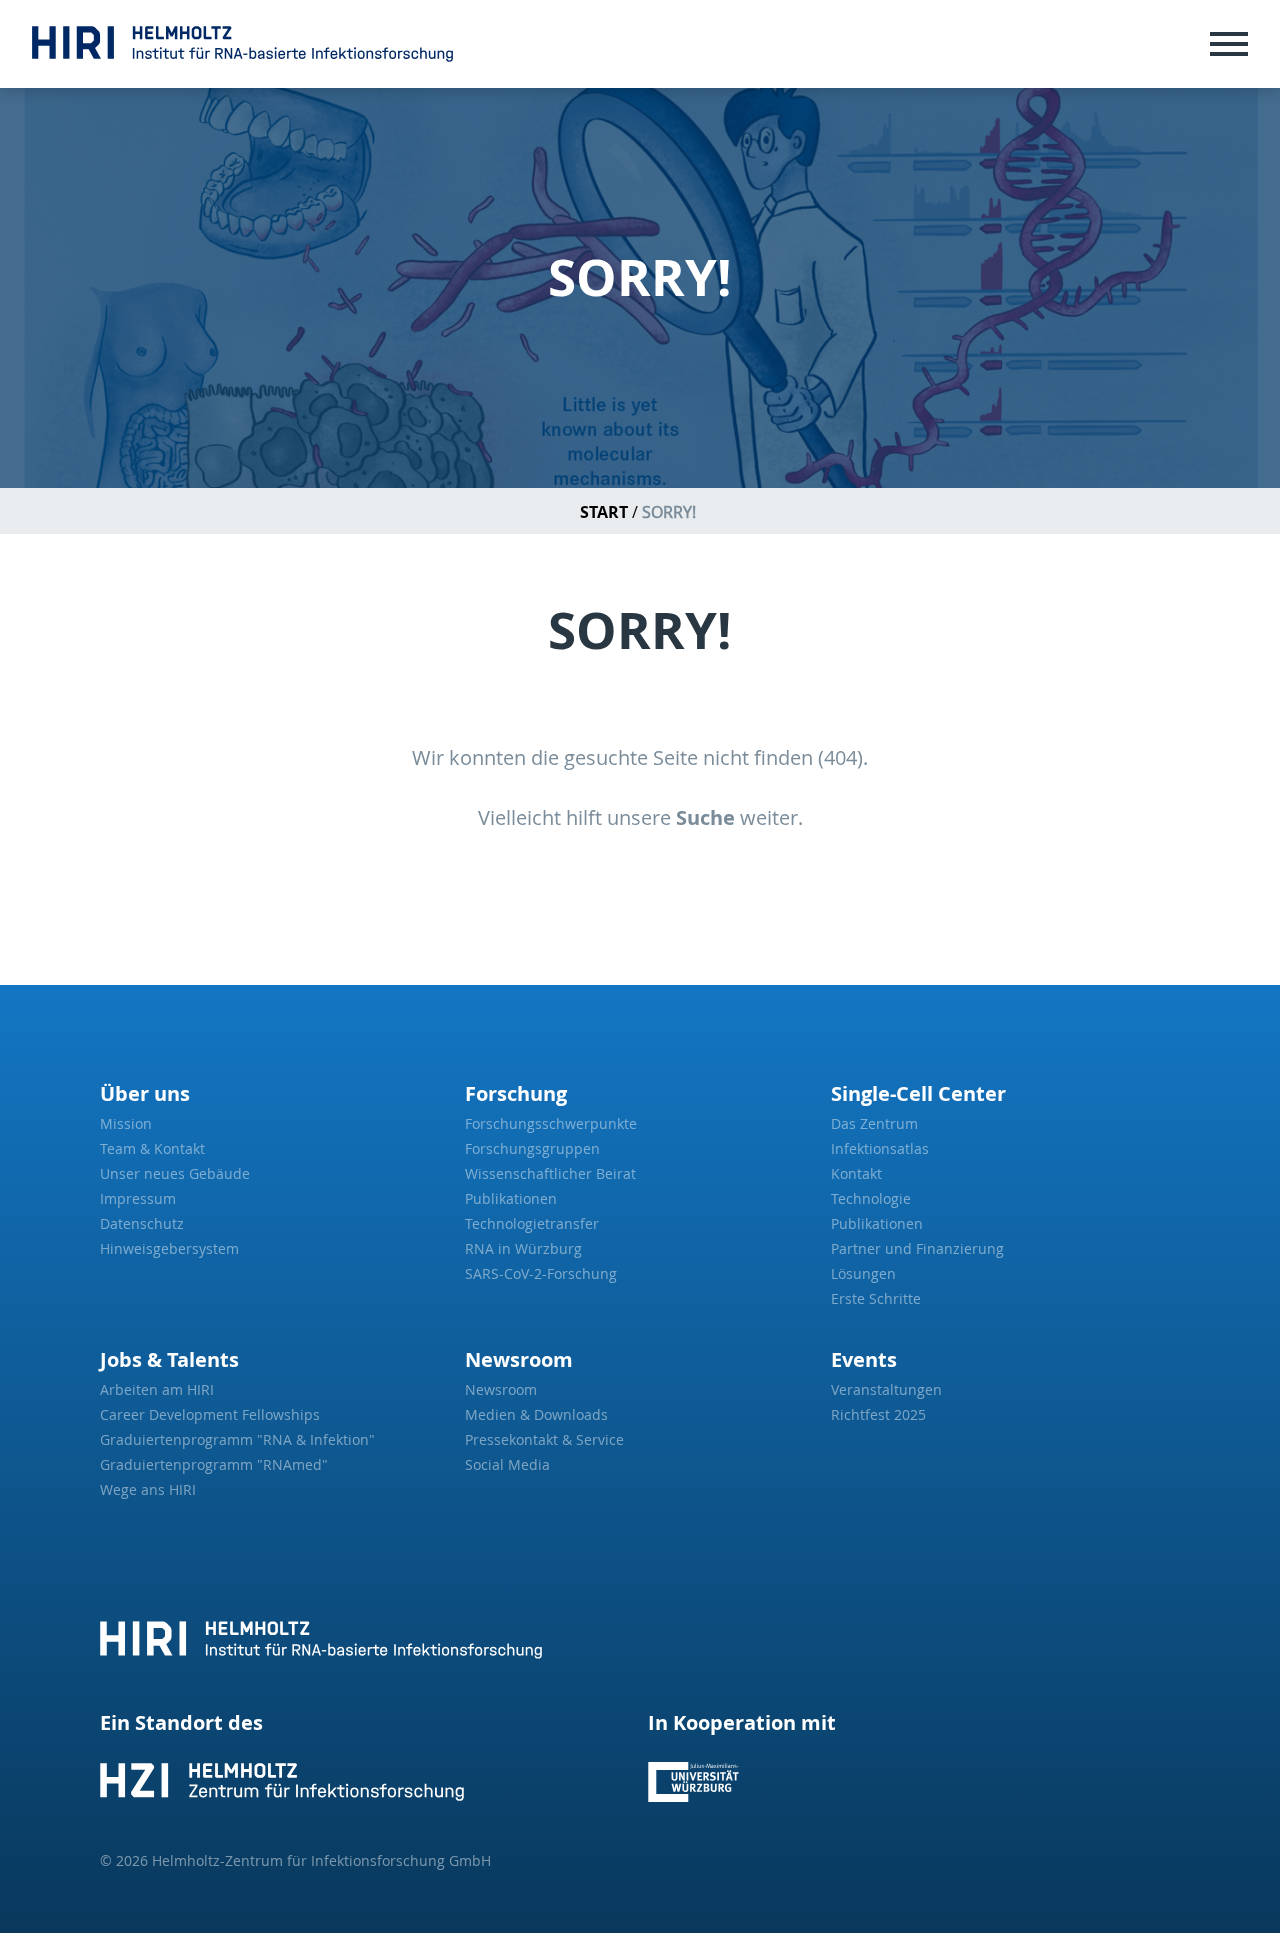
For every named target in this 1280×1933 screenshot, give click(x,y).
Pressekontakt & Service (544, 1439)
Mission (126, 1123)
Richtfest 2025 (878, 1414)
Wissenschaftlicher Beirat (550, 1173)
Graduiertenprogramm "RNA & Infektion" (237, 1439)
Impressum (138, 1198)
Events (864, 1359)
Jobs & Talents (169, 1359)
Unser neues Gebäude (175, 1173)
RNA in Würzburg (523, 1248)
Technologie (871, 1198)
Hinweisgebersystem (169, 1248)
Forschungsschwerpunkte (551, 1123)
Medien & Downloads (536, 1414)
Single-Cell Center (918, 1093)
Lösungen (863, 1273)
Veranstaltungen (886, 1389)
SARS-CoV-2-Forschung (541, 1273)
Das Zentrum (874, 1123)
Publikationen (511, 1198)
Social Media (507, 1464)
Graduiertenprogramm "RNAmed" (214, 1464)
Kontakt (856, 1173)
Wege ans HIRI (148, 1489)
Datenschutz (142, 1223)
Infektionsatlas (880, 1148)
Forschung (516, 1093)
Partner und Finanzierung (917, 1248)
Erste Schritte (876, 1298)
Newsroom (519, 1359)
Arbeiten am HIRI (157, 1389)
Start (604, 512)
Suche (705, 817)
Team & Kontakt (152, 1148)
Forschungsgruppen (532, 1148)
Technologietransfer (532, 1223)
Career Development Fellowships (210, 1414)
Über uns (145, 1093)
